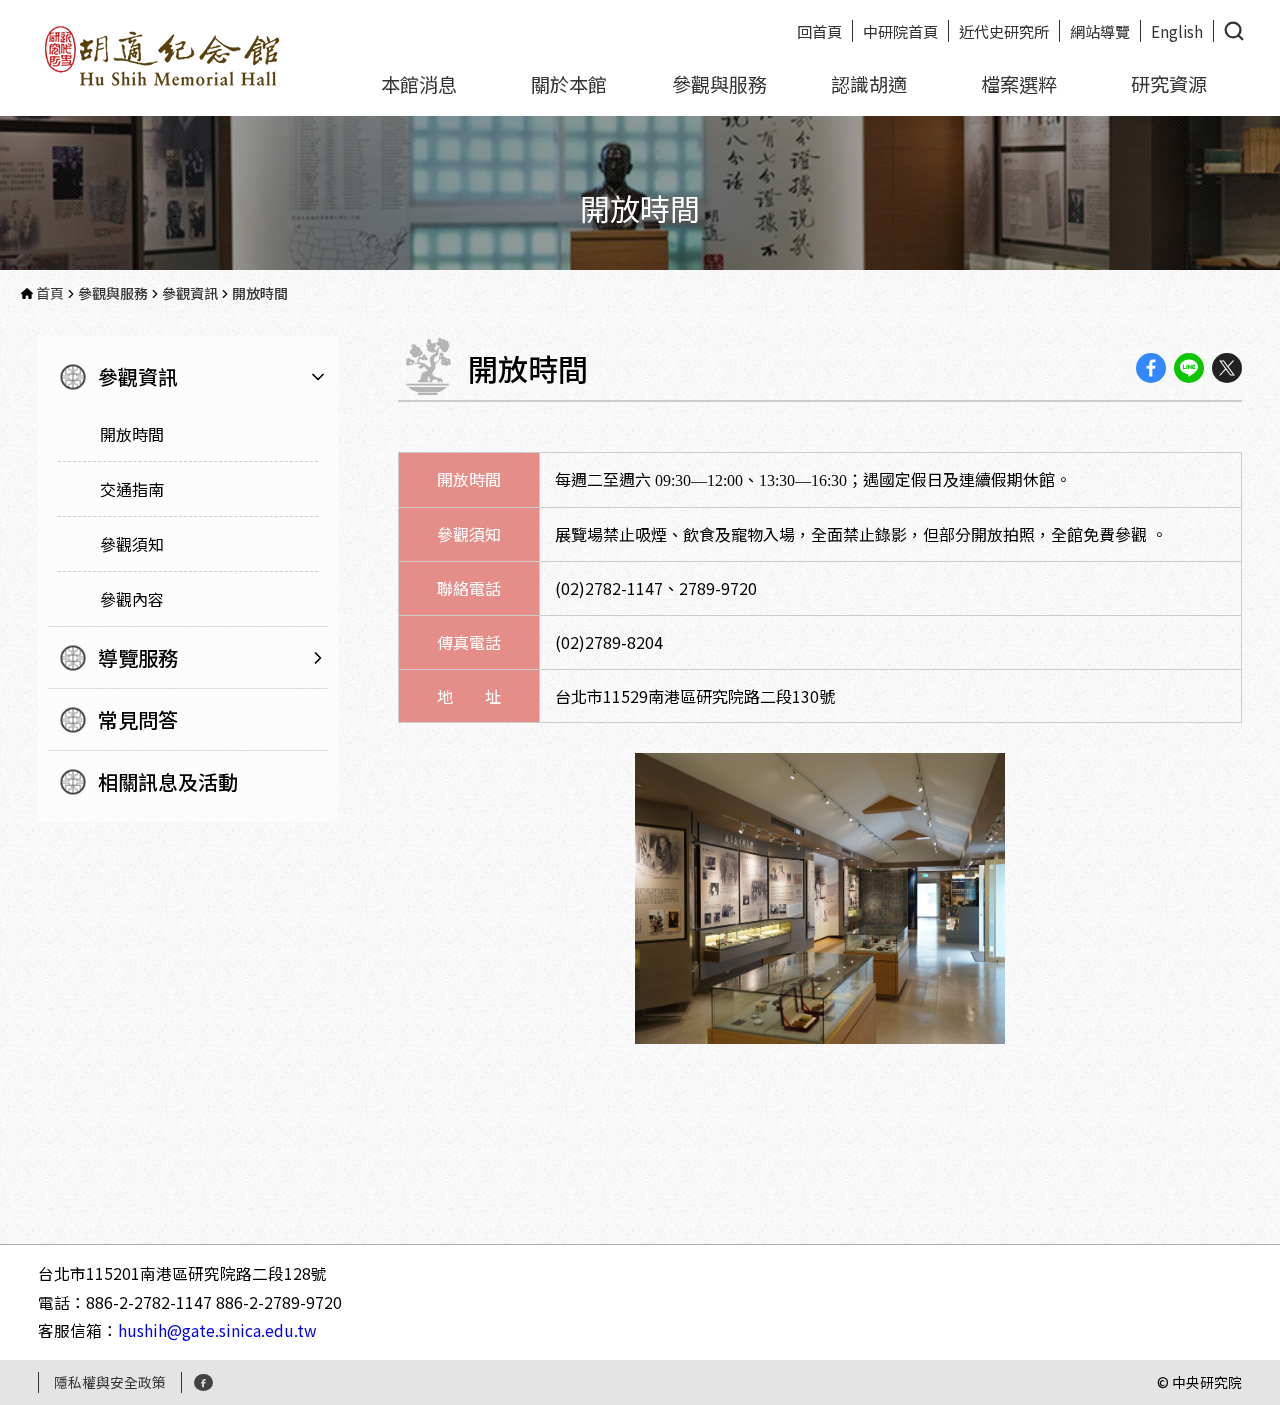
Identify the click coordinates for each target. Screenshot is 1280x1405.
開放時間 (132, 434)
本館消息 (419, 84)
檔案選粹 (1019, 84)
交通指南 (132, 489)
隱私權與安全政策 (110, 1382)
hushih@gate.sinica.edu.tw (217, 1330)
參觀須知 (132, 544)
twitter (1227, 368)
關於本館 (569, 84)
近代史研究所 (1004, 31)
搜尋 (1234, 31)
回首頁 (819, 31)
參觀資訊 (138, 376)
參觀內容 (132, 599)
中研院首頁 (900, 31)
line (1189, 368)
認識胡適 (869, 84)
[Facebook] (203, 1382)
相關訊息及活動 (168, 781)
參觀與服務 (719, 84)
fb (1151, 368)
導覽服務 (138, 657)
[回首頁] (163, 54)
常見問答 (138, 719)
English (1177, 31)
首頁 (50, 293)
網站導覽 (1100, 31)
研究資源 (1169, 84)
